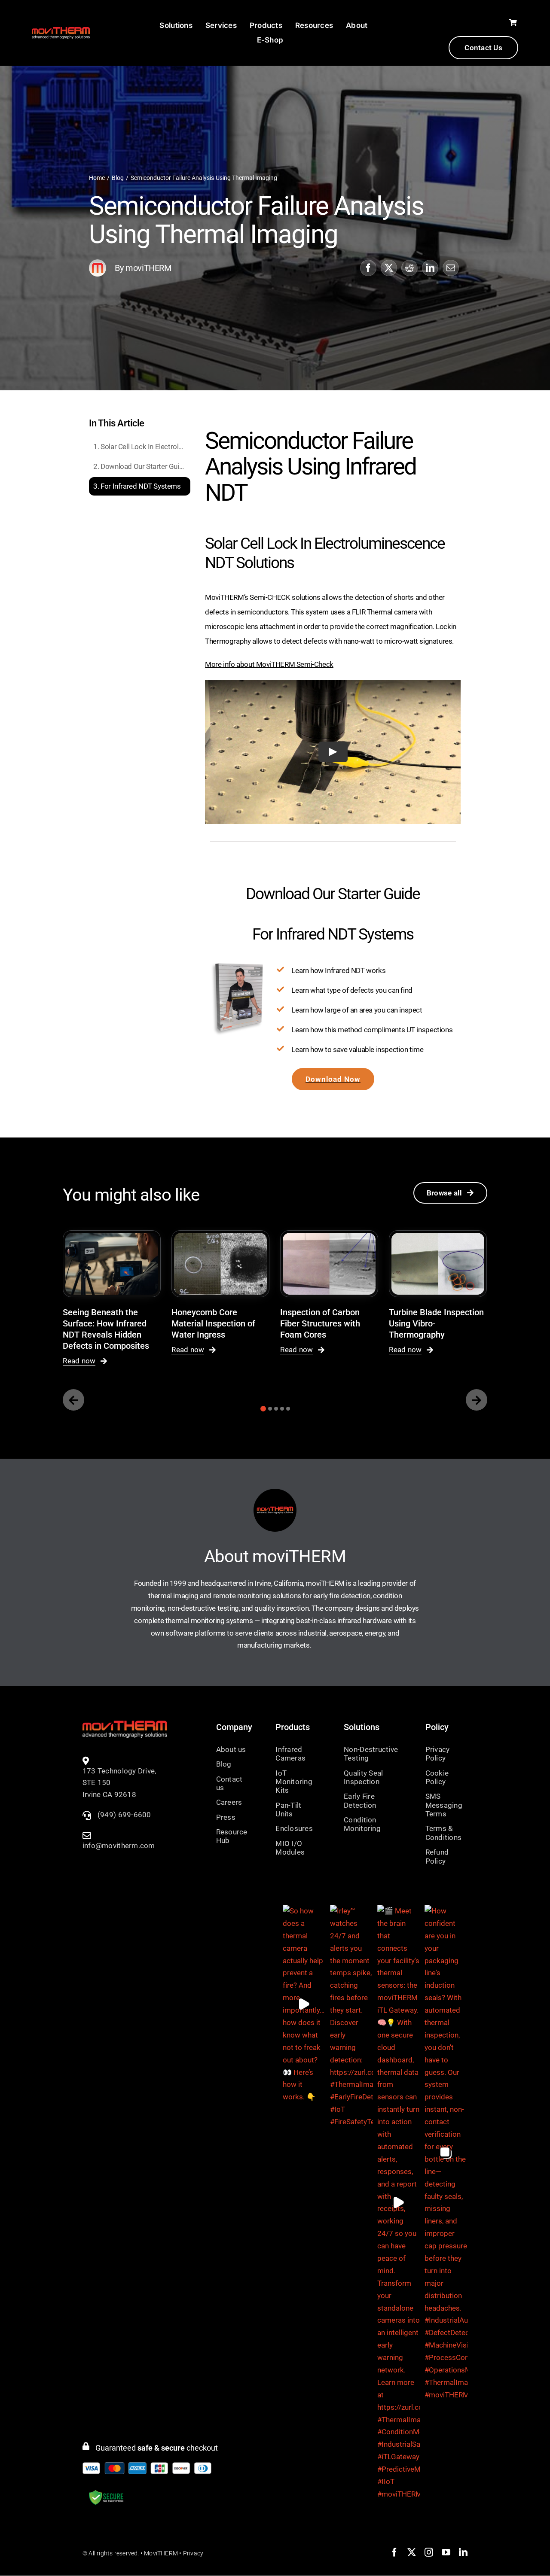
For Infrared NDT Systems (141, 486)
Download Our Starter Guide (144, 466)
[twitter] (412, 2552)
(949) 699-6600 (124, 1815)
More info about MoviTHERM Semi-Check (269, 664)
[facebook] (394, 2552)
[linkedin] (463, 2552)
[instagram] (429, 2552)
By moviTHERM (143, 268)
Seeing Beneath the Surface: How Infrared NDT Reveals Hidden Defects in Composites (106, 1329)
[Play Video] (333, 752)
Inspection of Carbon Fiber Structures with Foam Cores (320, 1323)
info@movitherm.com (119, 1846)
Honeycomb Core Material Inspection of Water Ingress (213, 1323)
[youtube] (446, 2552)
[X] (389, 268)
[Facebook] (368, 268)
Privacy (193, 2553)
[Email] (451, 268)
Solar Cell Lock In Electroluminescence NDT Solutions (145, 447)
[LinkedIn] (430, 268)
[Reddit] (409, 268)
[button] (263, 1409)
